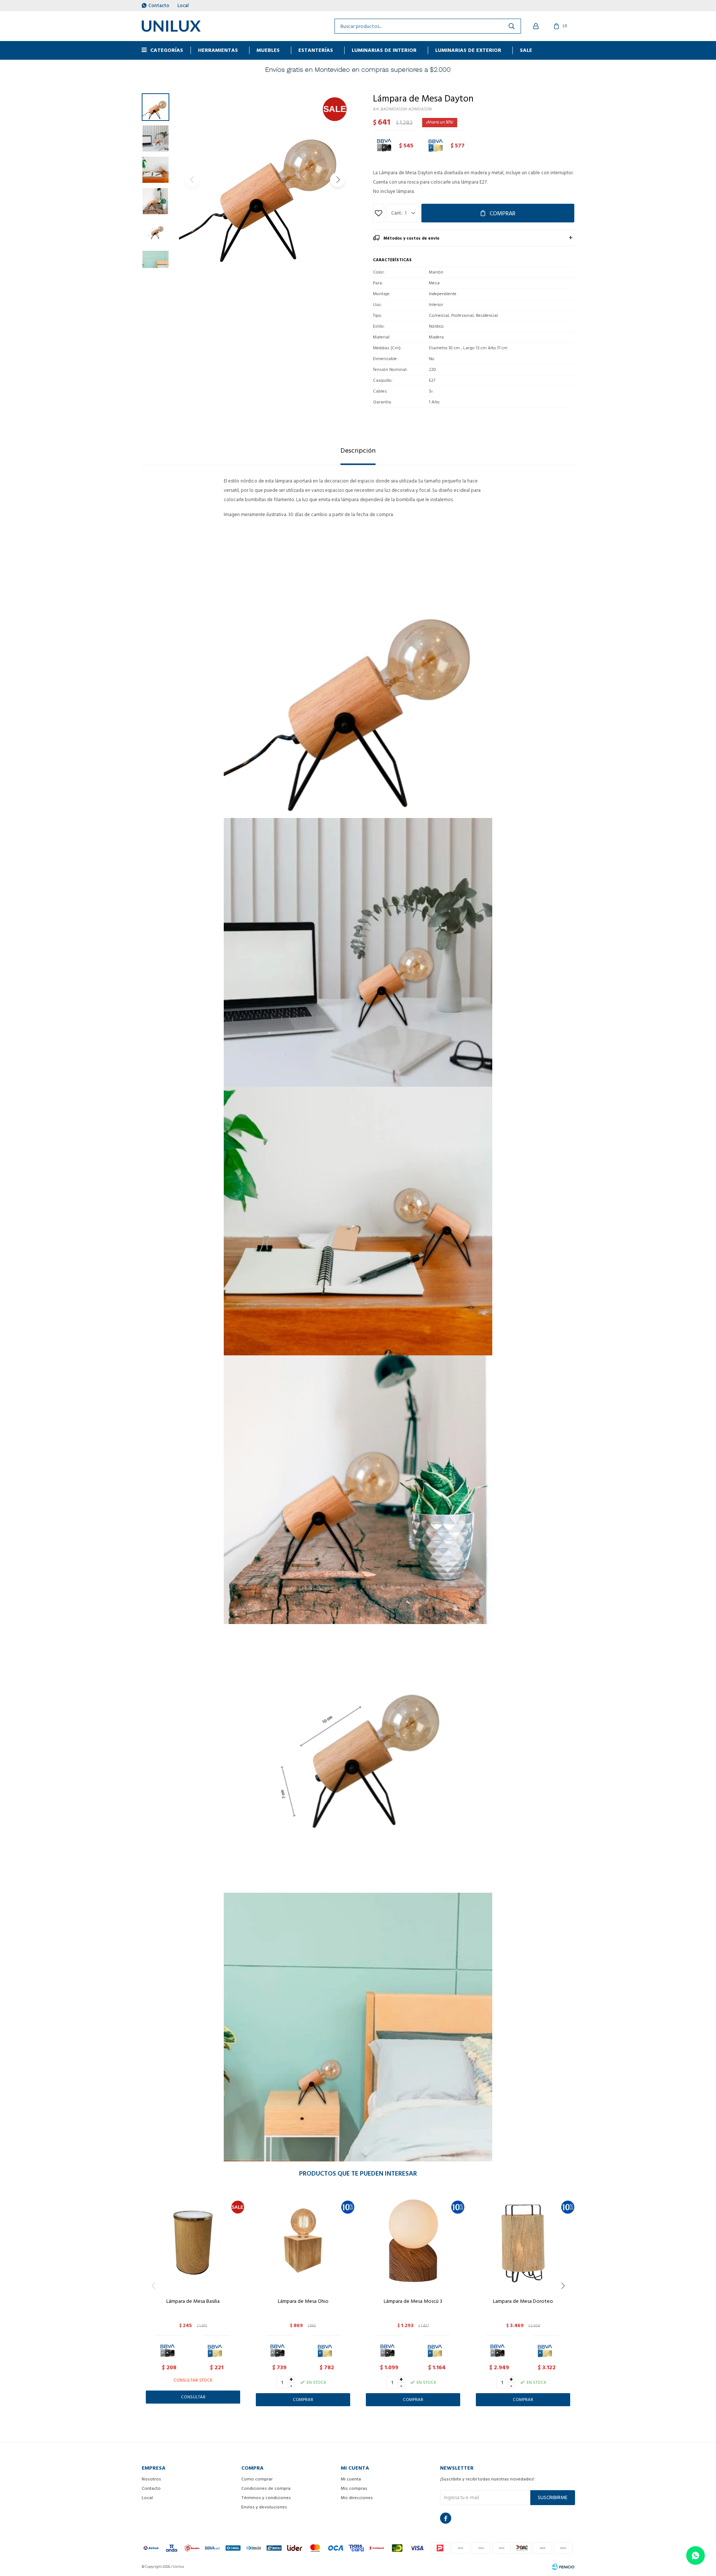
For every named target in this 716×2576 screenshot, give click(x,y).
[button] (337, 180)
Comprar (503, 213)
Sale (526, 50)
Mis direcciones (357, 2498)
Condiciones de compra (266, 2488)
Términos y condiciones (266, 2498)
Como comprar (257, 2479)
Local (183, 6)
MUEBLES (268, 50)
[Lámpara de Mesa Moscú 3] (413, 2241)
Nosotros (151, 2479)
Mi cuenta (351, 2479)
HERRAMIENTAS (218, 50)
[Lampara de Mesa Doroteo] (523, 2241)
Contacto (159, 6)
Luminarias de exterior (468, 50)
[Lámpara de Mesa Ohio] (303, 2241)
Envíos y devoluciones (264, 2507)
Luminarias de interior (384, 50)
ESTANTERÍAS (316, 50)
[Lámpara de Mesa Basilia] (193, 2241)
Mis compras (354, 2488)
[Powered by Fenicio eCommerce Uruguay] (563, 2567)
